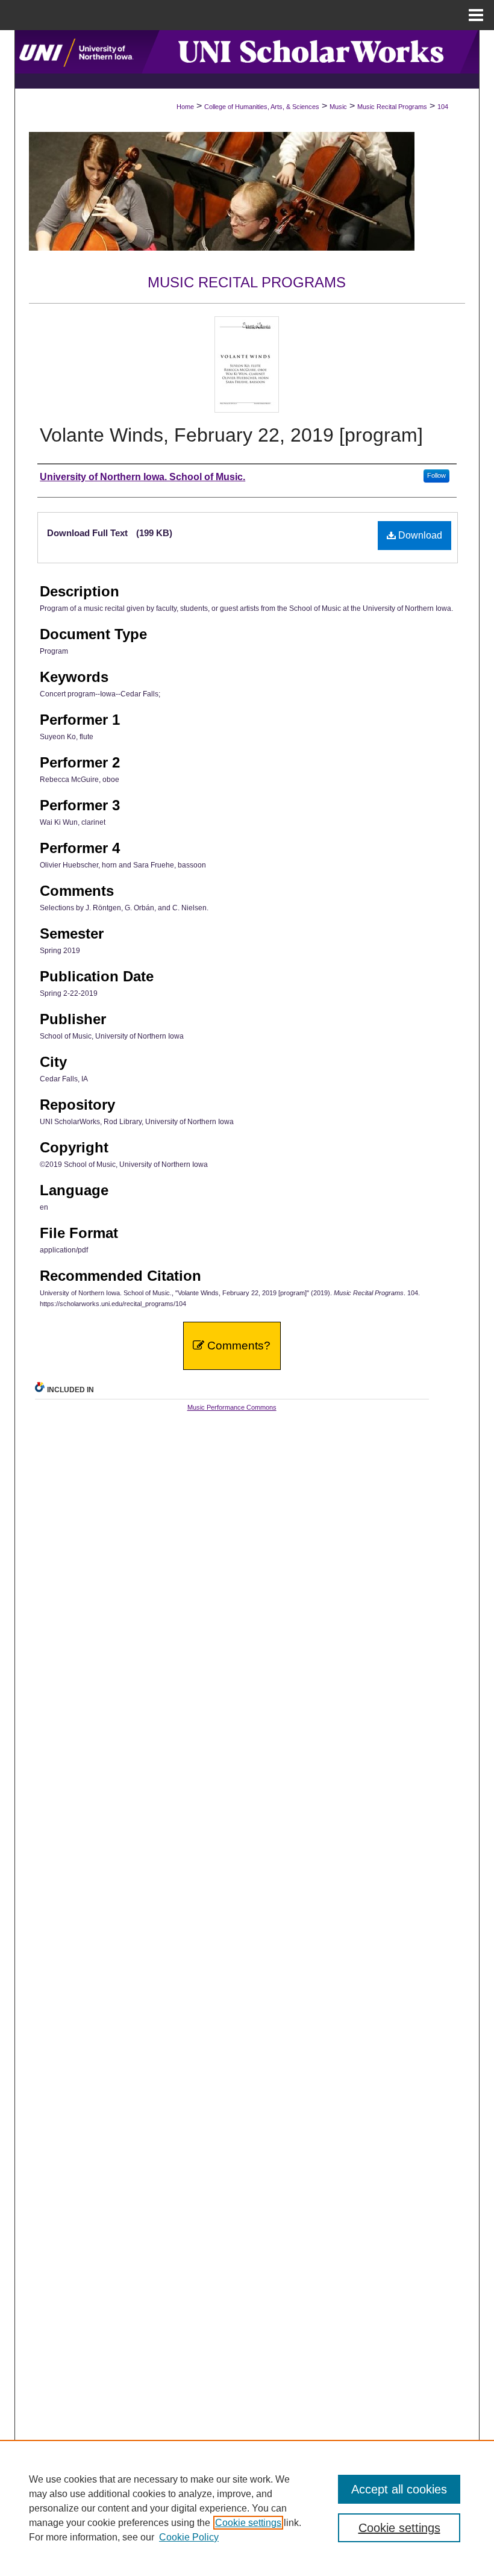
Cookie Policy (189, 2537)
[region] (247, 2508)
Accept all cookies (399, 2489)
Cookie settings (248, 2523)
